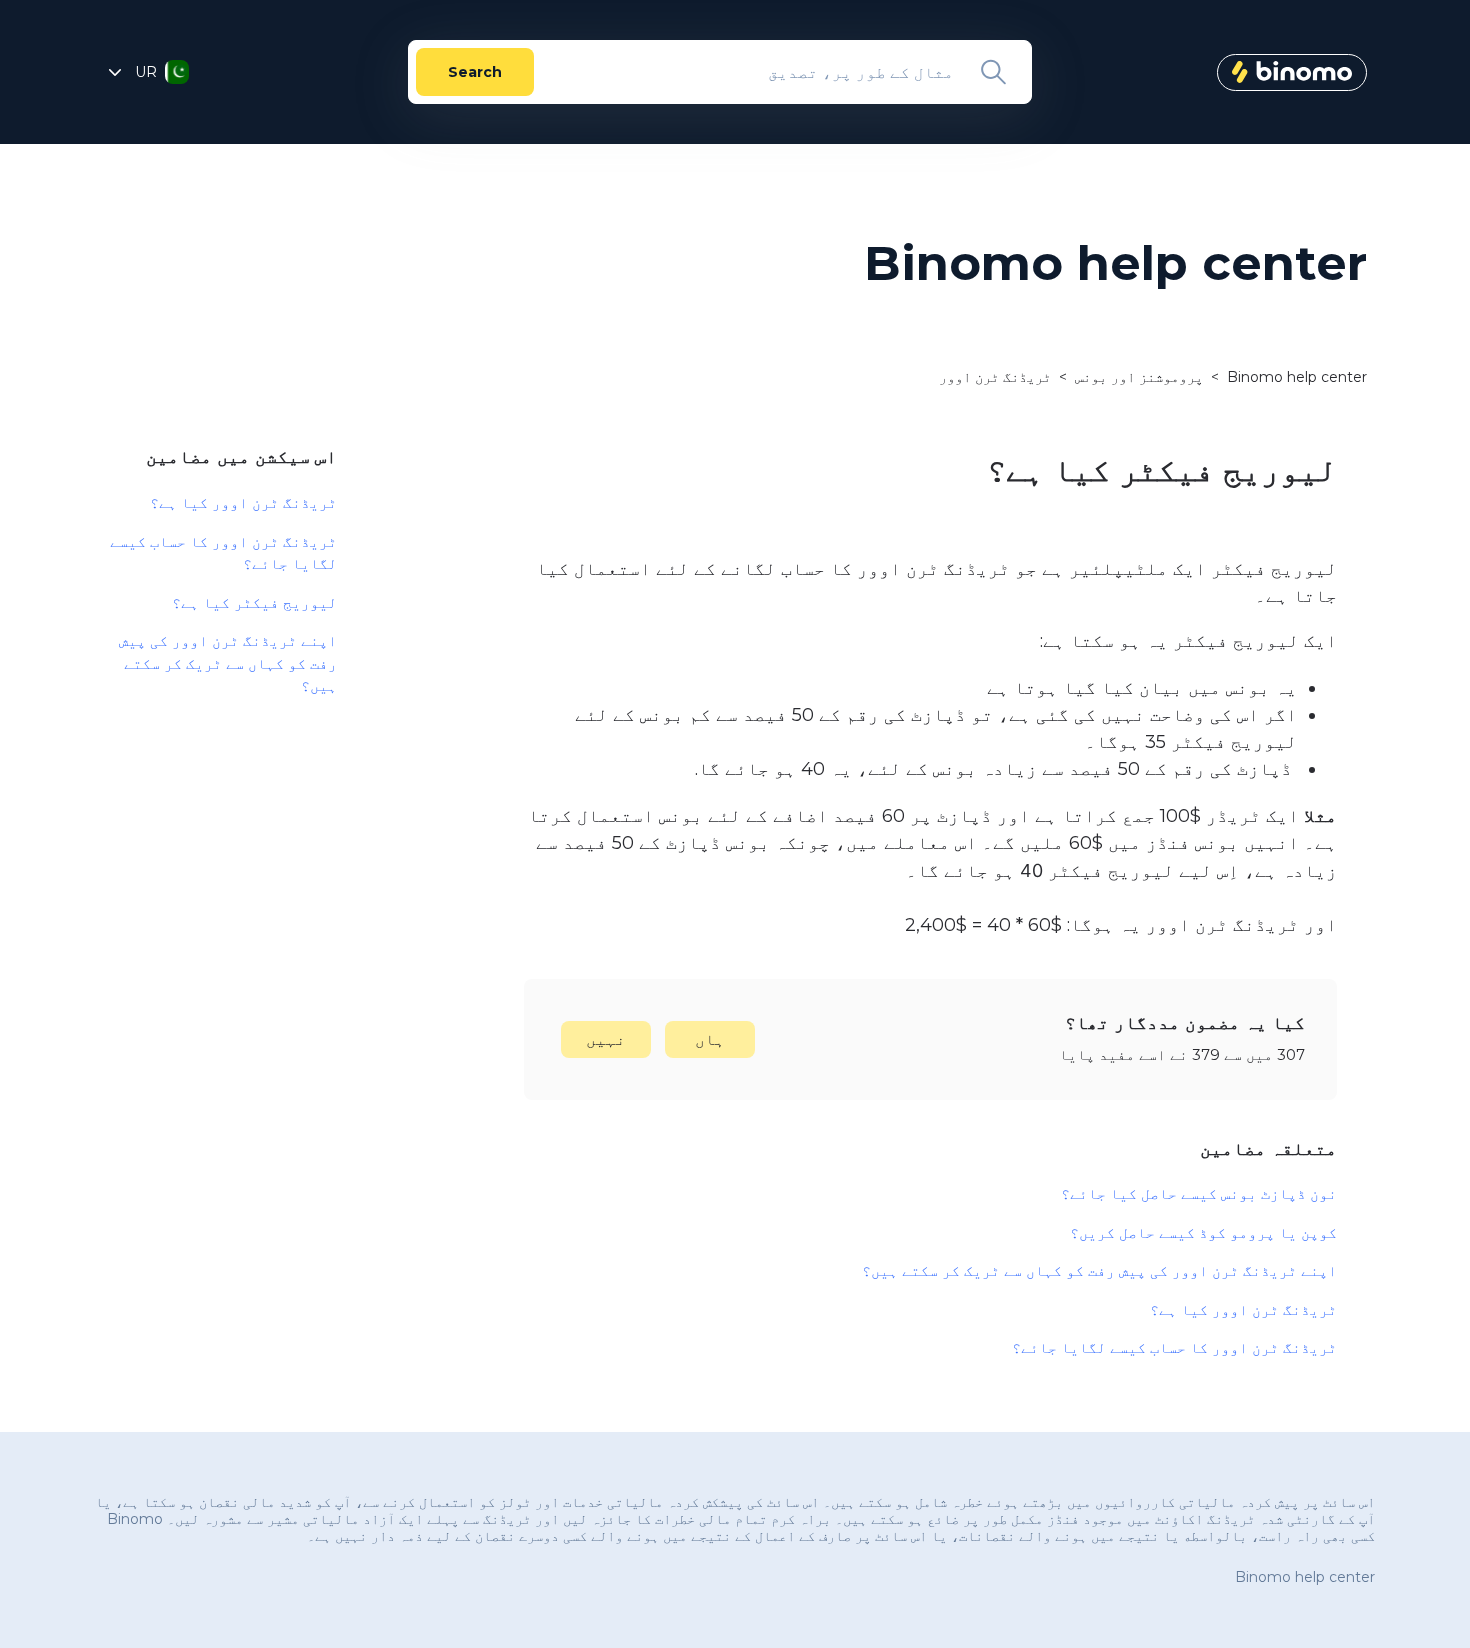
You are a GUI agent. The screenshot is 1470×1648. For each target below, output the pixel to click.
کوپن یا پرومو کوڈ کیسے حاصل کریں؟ (1203, 1232)
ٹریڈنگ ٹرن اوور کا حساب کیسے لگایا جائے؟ (1174, 1347)
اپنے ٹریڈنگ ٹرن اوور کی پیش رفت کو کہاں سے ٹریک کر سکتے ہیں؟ (1099, 1270)
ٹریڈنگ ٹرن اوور (995, 377)
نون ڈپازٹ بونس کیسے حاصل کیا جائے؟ (1199, 1193)
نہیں (606, 1039)
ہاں (710, 1039)
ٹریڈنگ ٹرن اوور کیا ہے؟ (1243, 1309)
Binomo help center (1297, 377)
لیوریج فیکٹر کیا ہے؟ (254, 602)
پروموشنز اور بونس (1139, 377)
